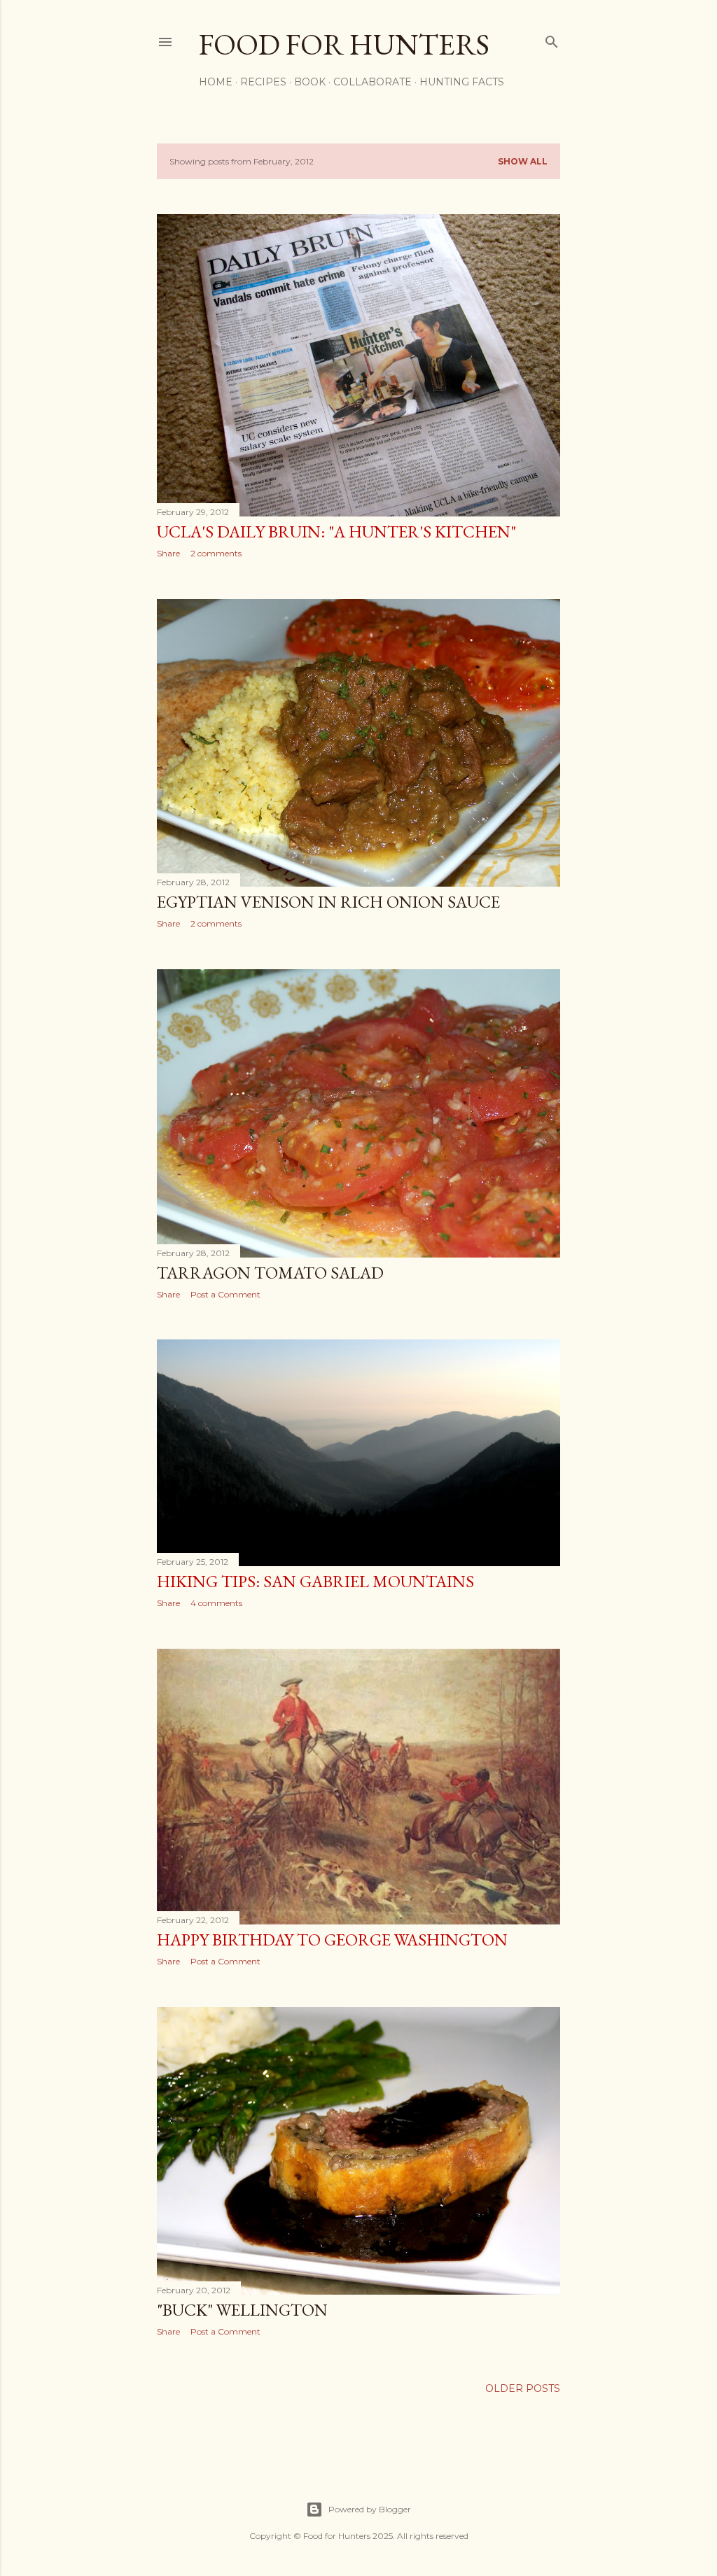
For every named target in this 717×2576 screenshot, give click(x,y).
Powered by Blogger (370, 2509)
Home (216, 82)
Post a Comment (225, 1294)
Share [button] (168, 553)
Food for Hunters (344, 44)
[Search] (552, 39)
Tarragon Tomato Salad (270, 1273)
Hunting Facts (462, 82)
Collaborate (373, 82)
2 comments (216, 553)
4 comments (216, 1603)
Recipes (263, 82)
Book (310, 82)
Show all (523, 161)
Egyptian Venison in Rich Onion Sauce (328, 902)
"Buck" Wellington (242, 2310)
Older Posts (523, 2388)
